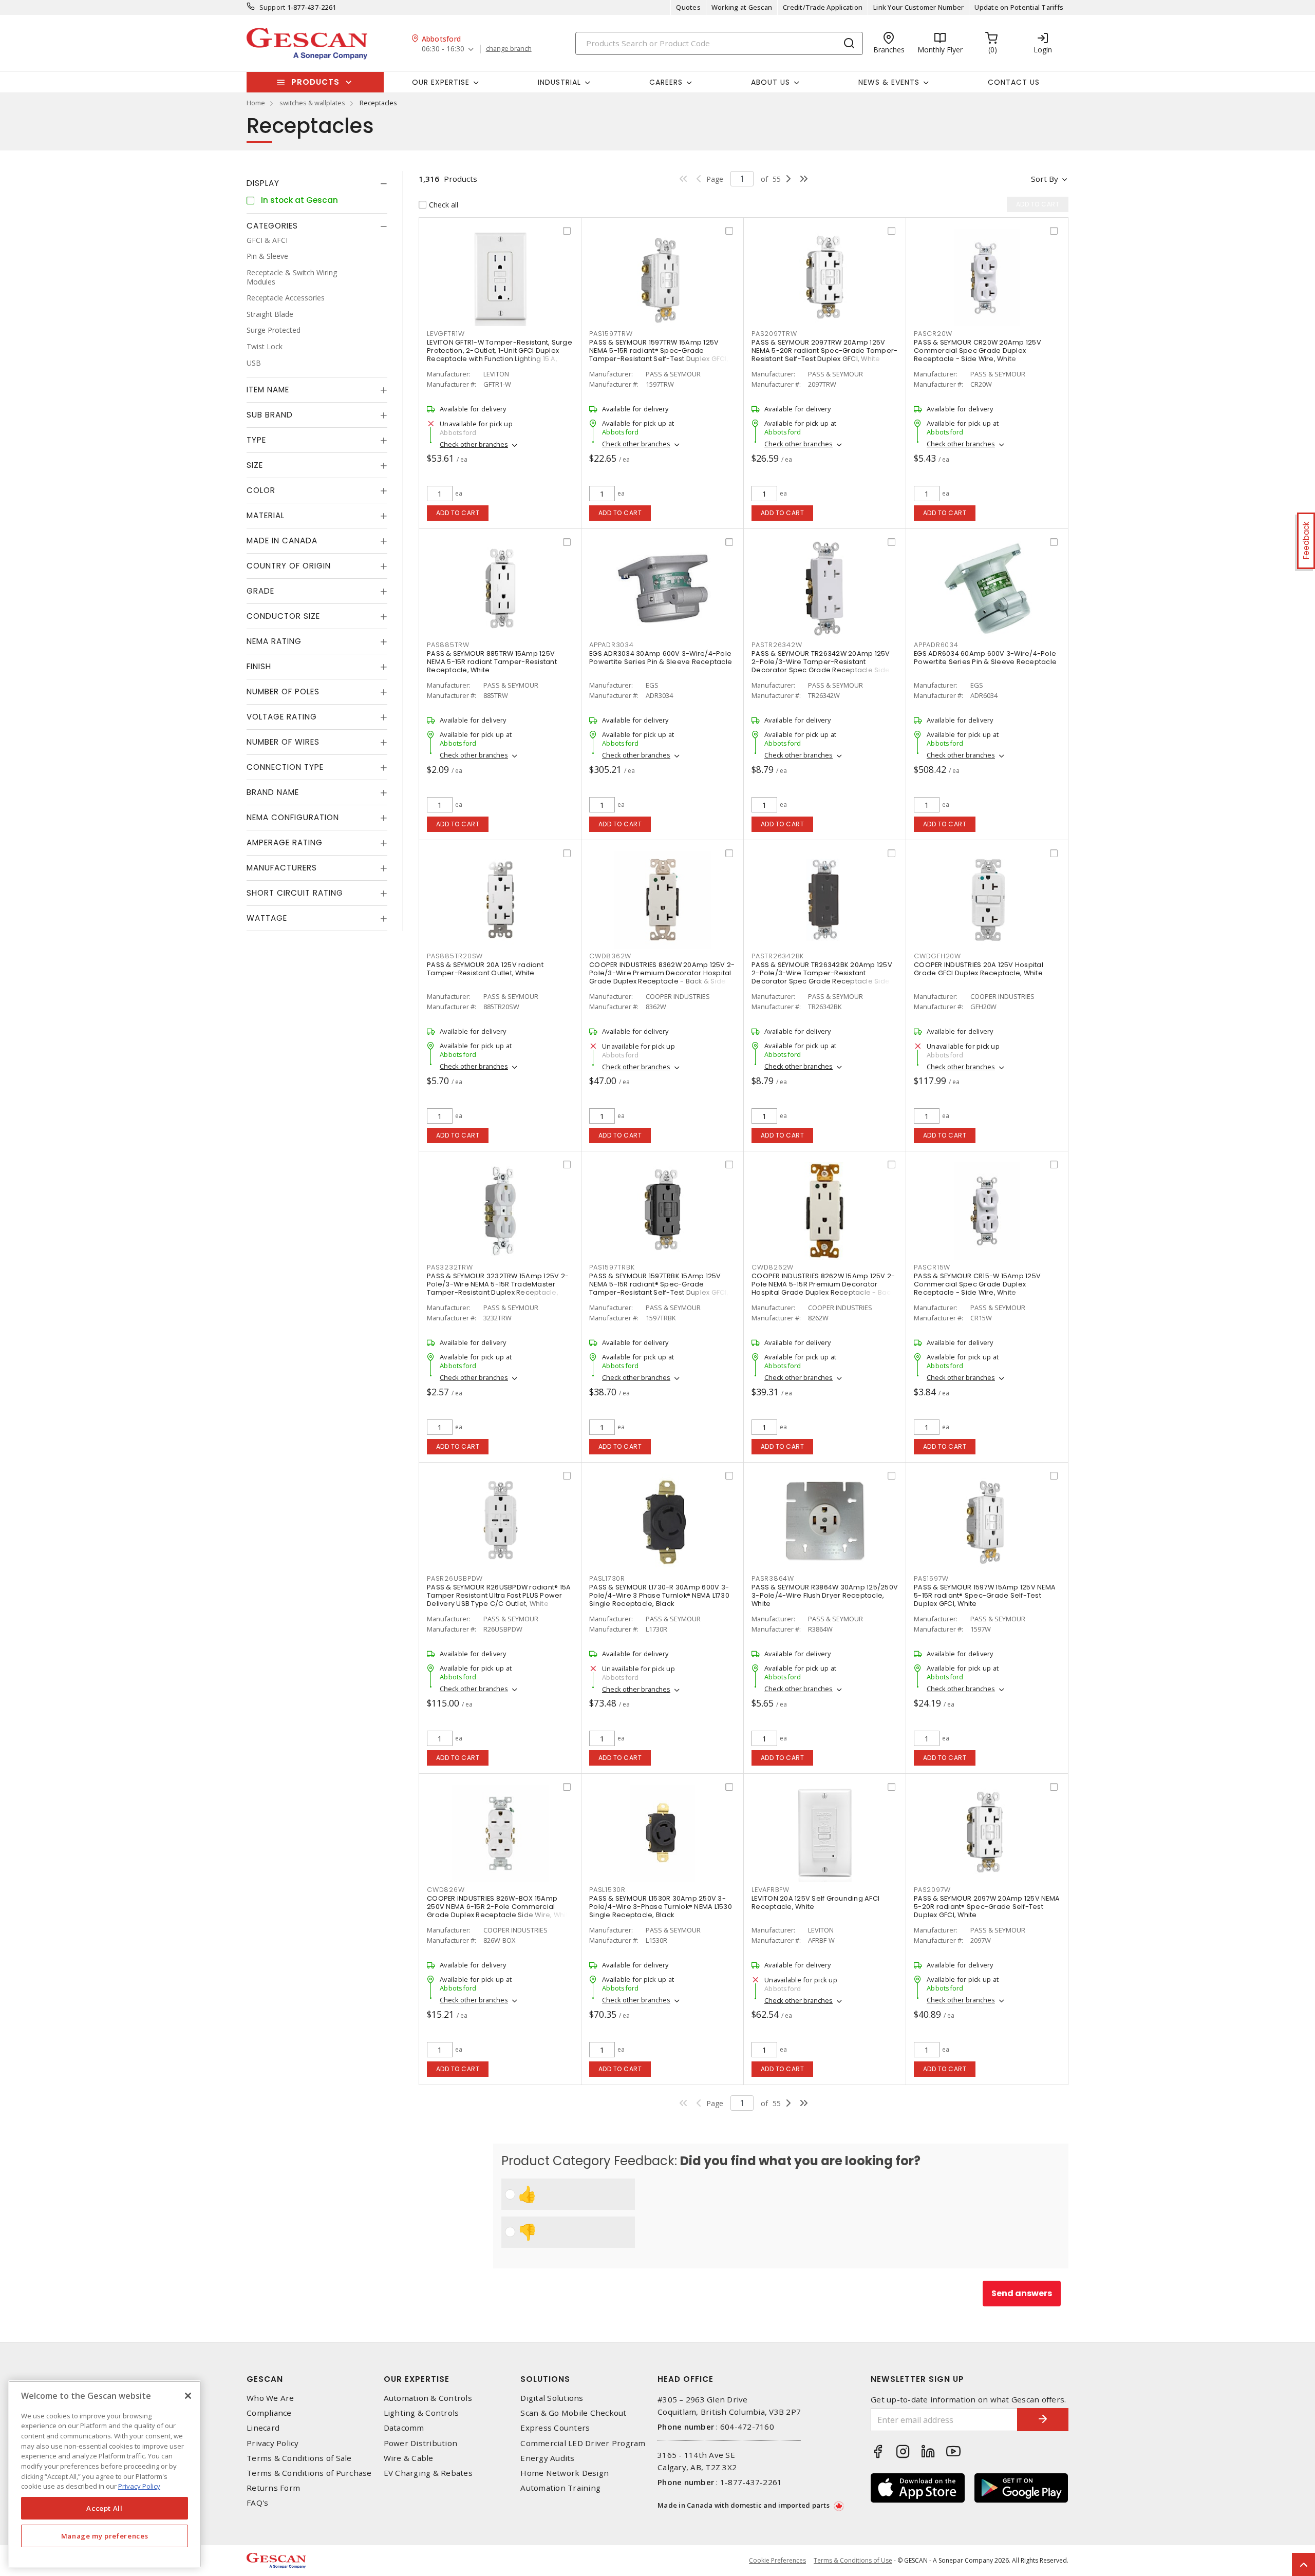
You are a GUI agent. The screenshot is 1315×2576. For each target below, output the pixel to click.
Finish (259, 667)
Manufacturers (282, 868)
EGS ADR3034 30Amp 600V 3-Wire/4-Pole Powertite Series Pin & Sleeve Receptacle (661, 658)
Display (263, 183)
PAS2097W (932, 1890)
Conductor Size (283, 617)
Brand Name (273, 793)
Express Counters (555, 2428)
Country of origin (289, 566)
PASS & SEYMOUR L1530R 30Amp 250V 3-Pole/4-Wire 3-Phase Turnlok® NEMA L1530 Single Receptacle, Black (661, 1907)
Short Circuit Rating (295, 893)
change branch (509, 49)
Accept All (105, 2508)
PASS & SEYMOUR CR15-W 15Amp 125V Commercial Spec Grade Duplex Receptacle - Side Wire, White (977, 1284)
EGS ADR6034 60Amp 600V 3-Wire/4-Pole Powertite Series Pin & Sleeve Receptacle (985, 658)
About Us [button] (771, 82)
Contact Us (1014, 82)
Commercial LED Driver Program (583, 2443)
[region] (105, 2474)
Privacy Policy (273, 2443)
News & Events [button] (889, 82)
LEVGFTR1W (446, 334)
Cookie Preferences (777, 2561)
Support (273, 7)
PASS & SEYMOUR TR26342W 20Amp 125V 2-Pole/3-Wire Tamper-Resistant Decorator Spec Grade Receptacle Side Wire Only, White (821, 666)
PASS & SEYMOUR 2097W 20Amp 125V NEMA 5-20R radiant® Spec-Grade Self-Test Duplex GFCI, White (987, 1907)
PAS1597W (931, 1578)
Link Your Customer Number (918, 7)
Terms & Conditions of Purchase (309, 2473)
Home (256, 103)
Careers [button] (666, 82)
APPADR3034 (612, 645)
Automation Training (560, 2488)
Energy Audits (547, 2458)
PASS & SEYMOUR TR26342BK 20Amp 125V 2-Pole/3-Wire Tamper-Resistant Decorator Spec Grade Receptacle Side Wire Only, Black (822, 977)
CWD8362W (610, 956)
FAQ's (257, 2503)
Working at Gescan (742, 7)
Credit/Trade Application (823, 7)
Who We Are (270, 2398)
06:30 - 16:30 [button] (443, 49)
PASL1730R (607, 1578)
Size (255, 466)
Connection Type (285, 768)
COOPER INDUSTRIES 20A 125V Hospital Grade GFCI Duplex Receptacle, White (979, 969)
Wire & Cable (409, 2458)
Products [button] (315, 82)
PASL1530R (607, 1890)
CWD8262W (773, 1267)
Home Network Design (565, 2473)
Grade (260, 591)
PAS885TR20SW (455, 956)
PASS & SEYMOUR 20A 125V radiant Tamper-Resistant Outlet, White (485, 969)
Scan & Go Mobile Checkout (573, 2413)
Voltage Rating (282, 717)
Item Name (268, 390)
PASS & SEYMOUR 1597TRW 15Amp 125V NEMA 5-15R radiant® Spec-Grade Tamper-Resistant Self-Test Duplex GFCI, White (659, 355)
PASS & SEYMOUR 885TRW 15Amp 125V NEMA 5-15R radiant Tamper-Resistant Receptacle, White (492, 662)
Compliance (269, 2413)
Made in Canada (282, 541)
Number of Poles (283, 692)
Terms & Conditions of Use (853, 2560)
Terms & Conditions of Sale (299, 2458)
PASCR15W (932, 1267)
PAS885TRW (448, 645)
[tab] (317, 183)
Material (266, 516)
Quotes (688, 7)
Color (261, 491)
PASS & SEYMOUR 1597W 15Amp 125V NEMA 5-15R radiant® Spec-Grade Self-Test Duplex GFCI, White (985, 1595)
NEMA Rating (274, 642)
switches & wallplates (312, 103)
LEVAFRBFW (771, 1890)
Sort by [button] (1045, 179)
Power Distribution (421, 2443)
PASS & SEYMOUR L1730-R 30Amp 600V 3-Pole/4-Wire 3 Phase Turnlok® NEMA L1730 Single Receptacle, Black (659, 1595)
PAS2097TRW (774, 334)
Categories (272, 226)
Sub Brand (270, 415)
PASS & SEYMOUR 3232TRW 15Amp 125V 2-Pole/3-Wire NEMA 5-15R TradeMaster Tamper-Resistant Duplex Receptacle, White (498, 1288)
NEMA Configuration (293, 818)
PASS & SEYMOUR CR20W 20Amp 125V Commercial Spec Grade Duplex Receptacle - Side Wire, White (978, 351)
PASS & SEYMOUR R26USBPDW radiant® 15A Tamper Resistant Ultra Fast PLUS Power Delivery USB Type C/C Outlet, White (499, 1595)
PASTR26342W (777, 645)
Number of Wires (283, 742)
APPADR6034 (936, 645)
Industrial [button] (559, 82)
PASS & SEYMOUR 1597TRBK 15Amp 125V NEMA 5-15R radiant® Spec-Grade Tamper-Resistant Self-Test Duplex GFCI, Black (659, 1288)
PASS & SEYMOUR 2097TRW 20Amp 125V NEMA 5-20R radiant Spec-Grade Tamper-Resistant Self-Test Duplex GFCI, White (824, 351)
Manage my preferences (105, 2536)
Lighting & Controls (421, 2413)
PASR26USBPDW (455, 1578)
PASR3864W (773, 1578)
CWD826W (446, 1890)
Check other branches (474, 444)
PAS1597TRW (611, 334)
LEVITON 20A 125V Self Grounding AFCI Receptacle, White (815, 1902)
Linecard (263, 2428)
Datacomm (404, 2428)
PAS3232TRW (450, 1267)
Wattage (267, 918)
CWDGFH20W (937, 956)
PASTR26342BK (778, 956)
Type (256, 440)
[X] (188, 2396)
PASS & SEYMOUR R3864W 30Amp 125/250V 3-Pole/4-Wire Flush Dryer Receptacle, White (825, 1595)
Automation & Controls (428, 2398)
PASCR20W (933, 334)
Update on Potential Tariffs (1019, 7)
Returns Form (273, 2488)
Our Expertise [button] (441, 82)
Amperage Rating (285, 843)
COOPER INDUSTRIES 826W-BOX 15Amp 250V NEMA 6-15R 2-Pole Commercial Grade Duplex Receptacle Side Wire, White (500, 1907)
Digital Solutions (552, 2398)
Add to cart (458, 513)
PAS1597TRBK (612, 1267)
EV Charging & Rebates (428, 2473)
